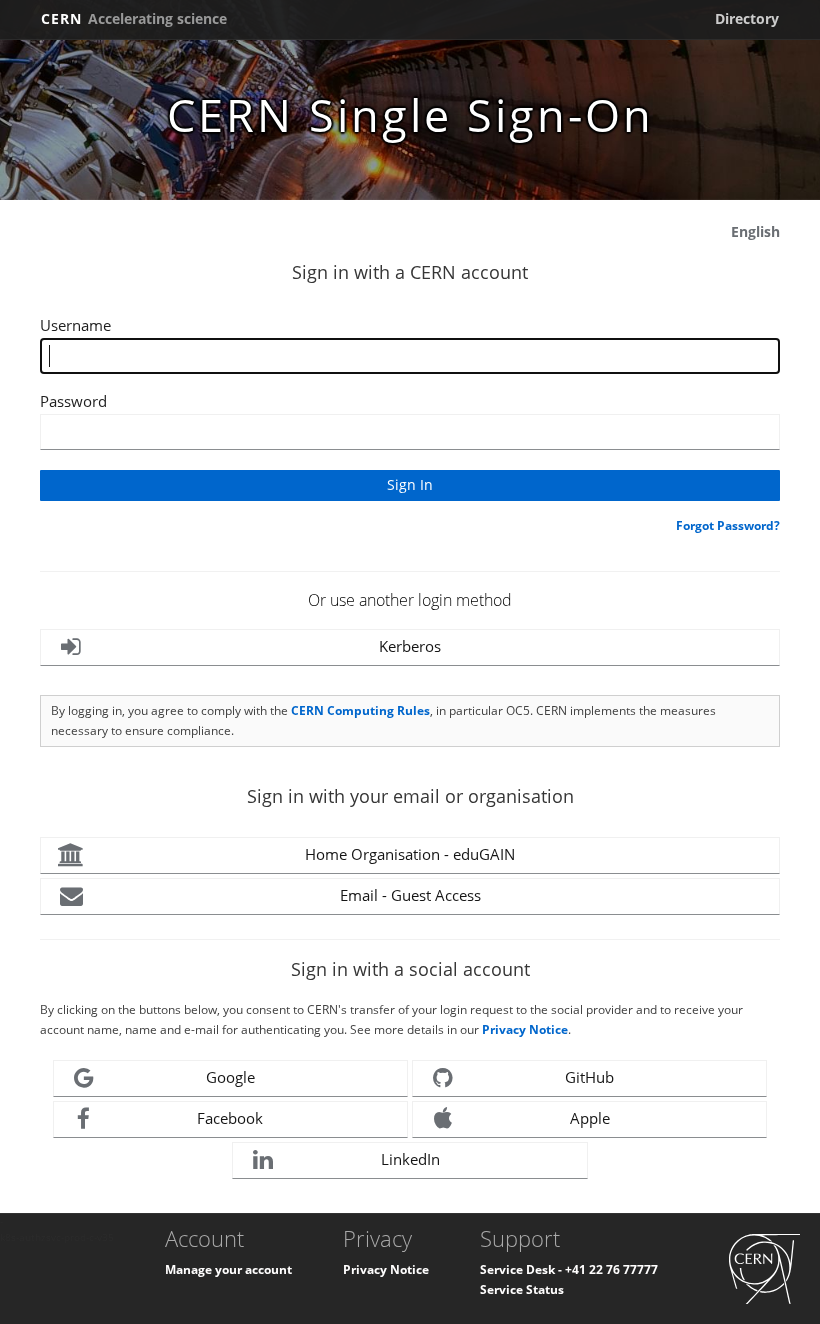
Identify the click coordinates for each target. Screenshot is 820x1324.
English (755, 231)
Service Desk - (522, 1269)
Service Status (522, 1289)
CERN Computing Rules (360, 710)
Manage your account (228, 1269)
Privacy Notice (525, 1029)
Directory (747, 18)
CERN (134, 18)
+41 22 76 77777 (611, 1269)
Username (75, 325)
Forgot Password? (728, 525)
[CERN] (764, 1267)
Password (73, 401)
